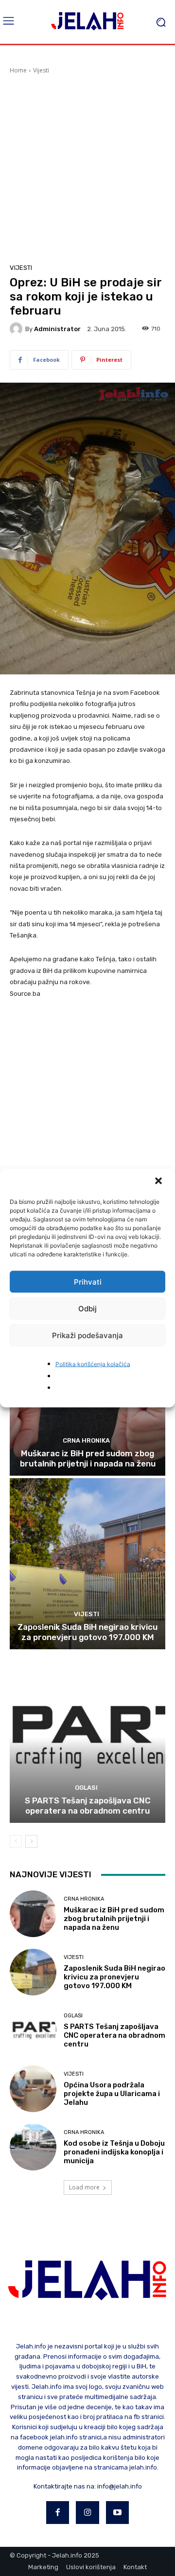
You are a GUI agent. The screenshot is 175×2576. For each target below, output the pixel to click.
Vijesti (41, 70)
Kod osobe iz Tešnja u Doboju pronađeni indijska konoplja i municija (114, 2152)
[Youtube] (118, 2513)
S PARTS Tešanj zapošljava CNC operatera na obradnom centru (88, 1805)
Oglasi (86, 1788)
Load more (84, 2187)
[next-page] (31, 1841)
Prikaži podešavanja (87, 1335)
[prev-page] (16, 1841)
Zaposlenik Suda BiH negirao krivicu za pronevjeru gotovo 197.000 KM (87, 1632)
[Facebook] (58, 2513)
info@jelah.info (120, 2486)
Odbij (87, 1308)
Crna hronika (86, 1440)
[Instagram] (87, 2513)
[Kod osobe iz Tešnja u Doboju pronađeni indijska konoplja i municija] (33, 2147)
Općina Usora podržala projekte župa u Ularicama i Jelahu (112, 2094)
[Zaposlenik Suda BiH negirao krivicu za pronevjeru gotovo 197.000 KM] (87, 1564)
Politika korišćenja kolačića (93, 1364)
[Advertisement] (87, 167)
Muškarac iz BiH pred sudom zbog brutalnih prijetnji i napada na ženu (88, 1458)
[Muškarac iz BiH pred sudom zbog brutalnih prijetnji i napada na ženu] (33, 1914)
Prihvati (88, 1281)
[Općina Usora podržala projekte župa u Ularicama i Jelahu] (33, 2089)
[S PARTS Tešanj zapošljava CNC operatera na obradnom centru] (87, 1737)
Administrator (57, 329)
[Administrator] (17, 329)
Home (18, 70)
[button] (159, 1182)
